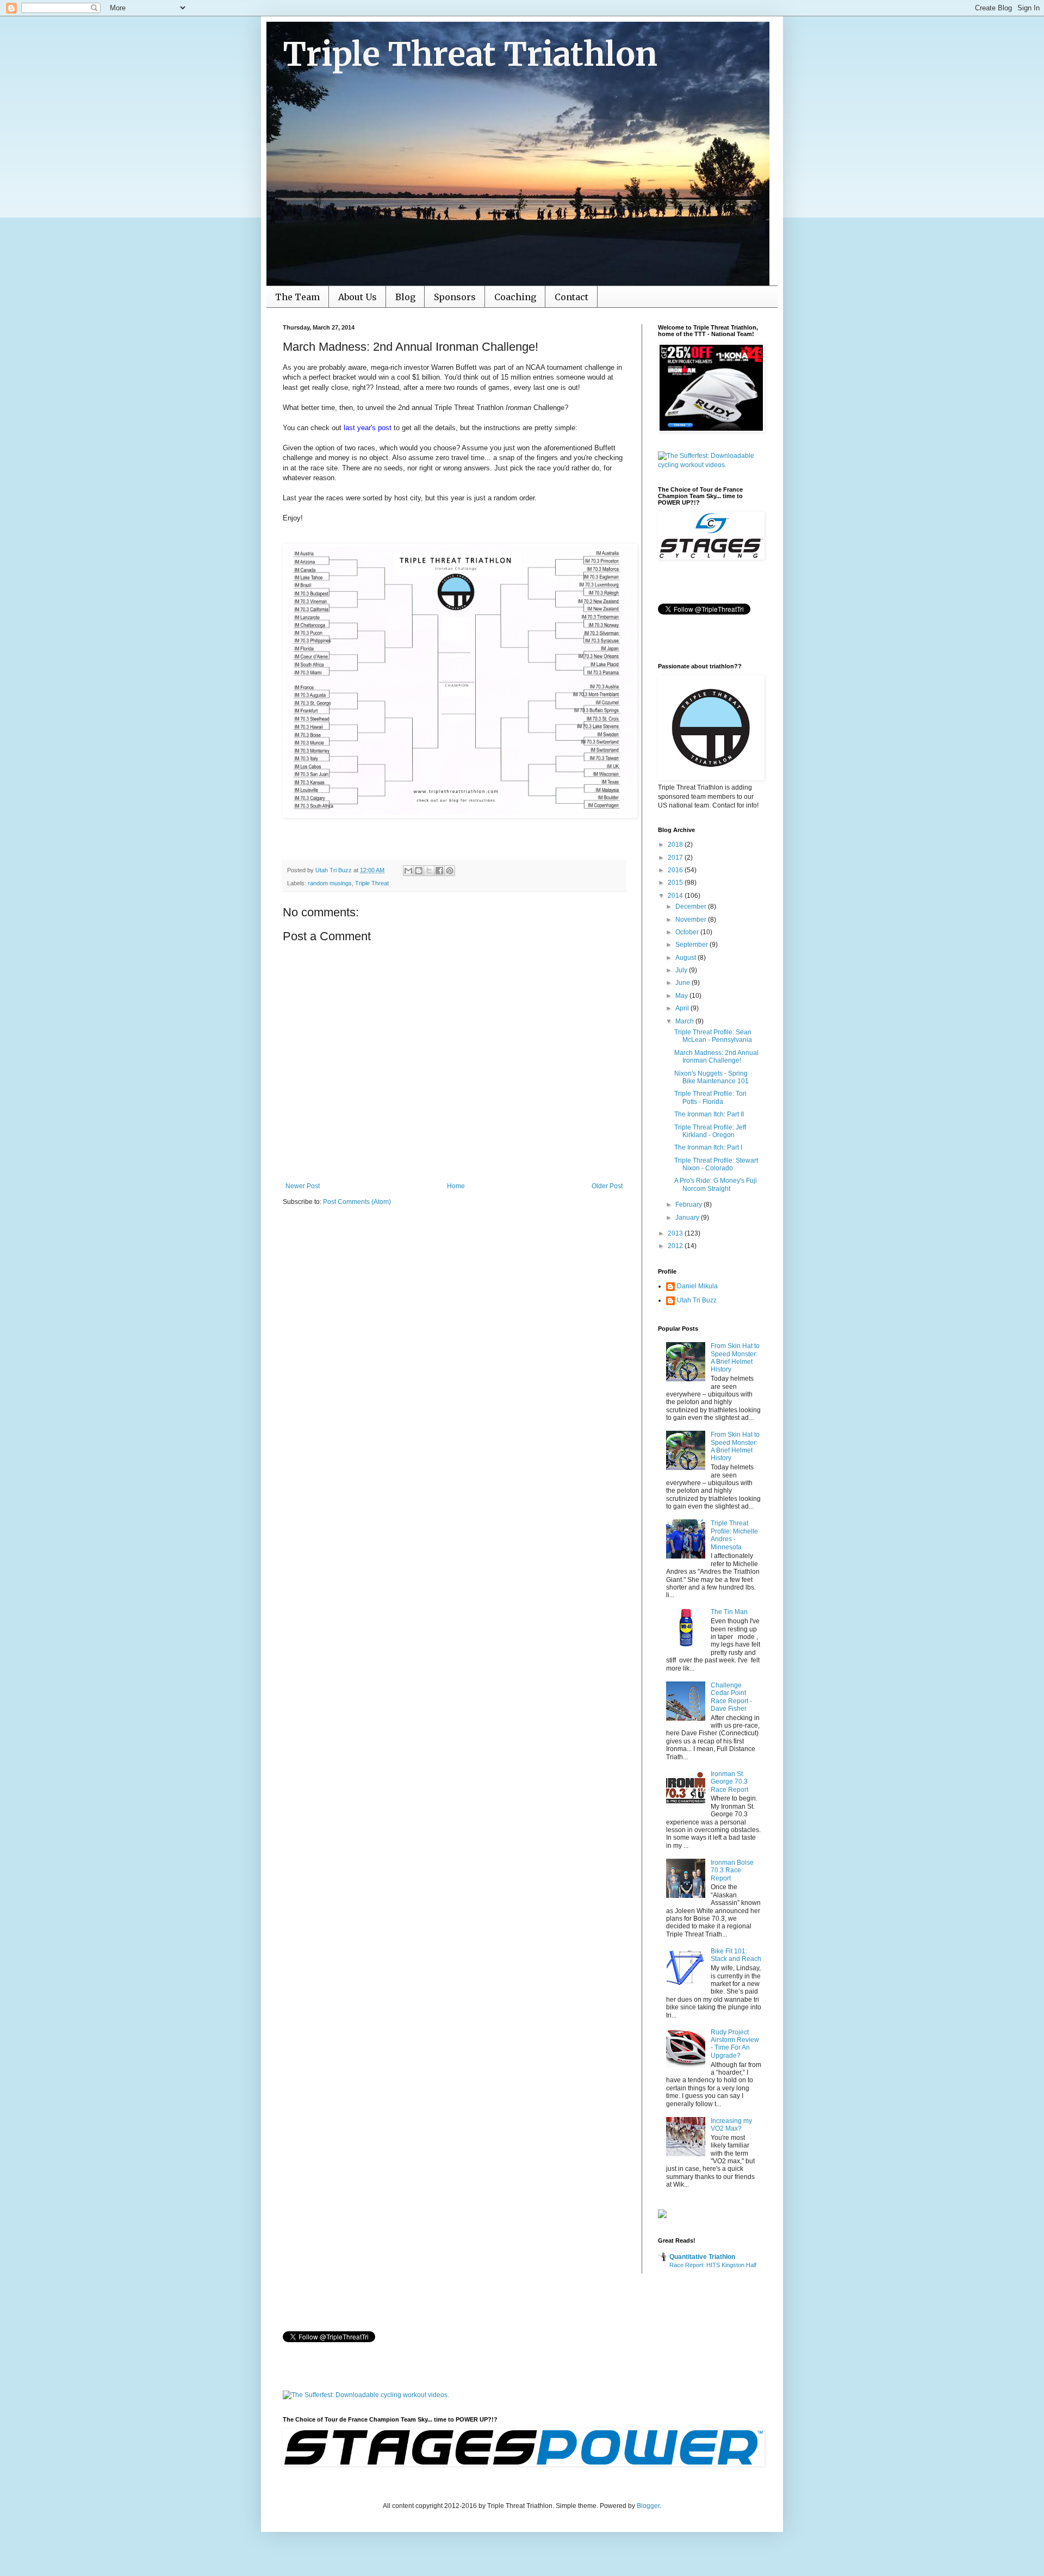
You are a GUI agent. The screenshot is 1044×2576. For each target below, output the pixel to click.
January (688, 1218)
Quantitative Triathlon (702, 2257)
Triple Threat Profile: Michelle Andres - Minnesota (734, 1535)
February (689, 1205)
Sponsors (455, 297)
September (692, 945)
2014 (676, 896)
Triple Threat (372, 883)
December (692, 907)
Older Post (607, 1186)
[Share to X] (429, 871)
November (692, 920)
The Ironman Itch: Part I (708, 1147)
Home (456, 1186)
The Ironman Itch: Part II (709, 1114)
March (685, 1021)
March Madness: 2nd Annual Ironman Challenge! (716, 1057)
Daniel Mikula (697, 1286)
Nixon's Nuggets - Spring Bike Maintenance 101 (711, 1077)
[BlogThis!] (419, 871)
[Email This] (408, 871)
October (688, 932)
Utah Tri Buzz (697, 1300)
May (682, 996)
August (686, 958)
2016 (676, 870)
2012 (676, 1246)
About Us (358, 297)
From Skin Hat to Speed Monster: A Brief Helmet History (735, 1358)
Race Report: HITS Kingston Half (713, 2265)
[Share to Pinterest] (450, 871)
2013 (676, 1233)
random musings (330, 883)
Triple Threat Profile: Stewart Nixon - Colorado (716, 1164)
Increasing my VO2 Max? (731, 2125)
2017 (676, 858)
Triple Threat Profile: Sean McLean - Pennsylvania (713, 1036)
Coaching (515, 297)
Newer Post (303, 1186)
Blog (405, 297)
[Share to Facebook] (439, 871)
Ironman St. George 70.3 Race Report (729, 1782)
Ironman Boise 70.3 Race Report (732, 1870)
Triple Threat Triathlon (470, 54)
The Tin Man (729, 1612)
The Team (297, 297)
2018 (676, 845)
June (683, 983)
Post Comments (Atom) (357, 1202)
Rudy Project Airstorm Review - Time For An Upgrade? (735, 2044)
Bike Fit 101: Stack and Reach (736, 1955)
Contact (571, 297)
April (683, 1008)
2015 (676, 883)
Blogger (648, 2506)
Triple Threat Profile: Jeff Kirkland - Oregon (710, 1131)
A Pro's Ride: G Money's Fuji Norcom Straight (716, 1184)
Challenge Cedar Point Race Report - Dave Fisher (731, 1697)
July (682, 970)
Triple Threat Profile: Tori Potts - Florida (710, 1097)
